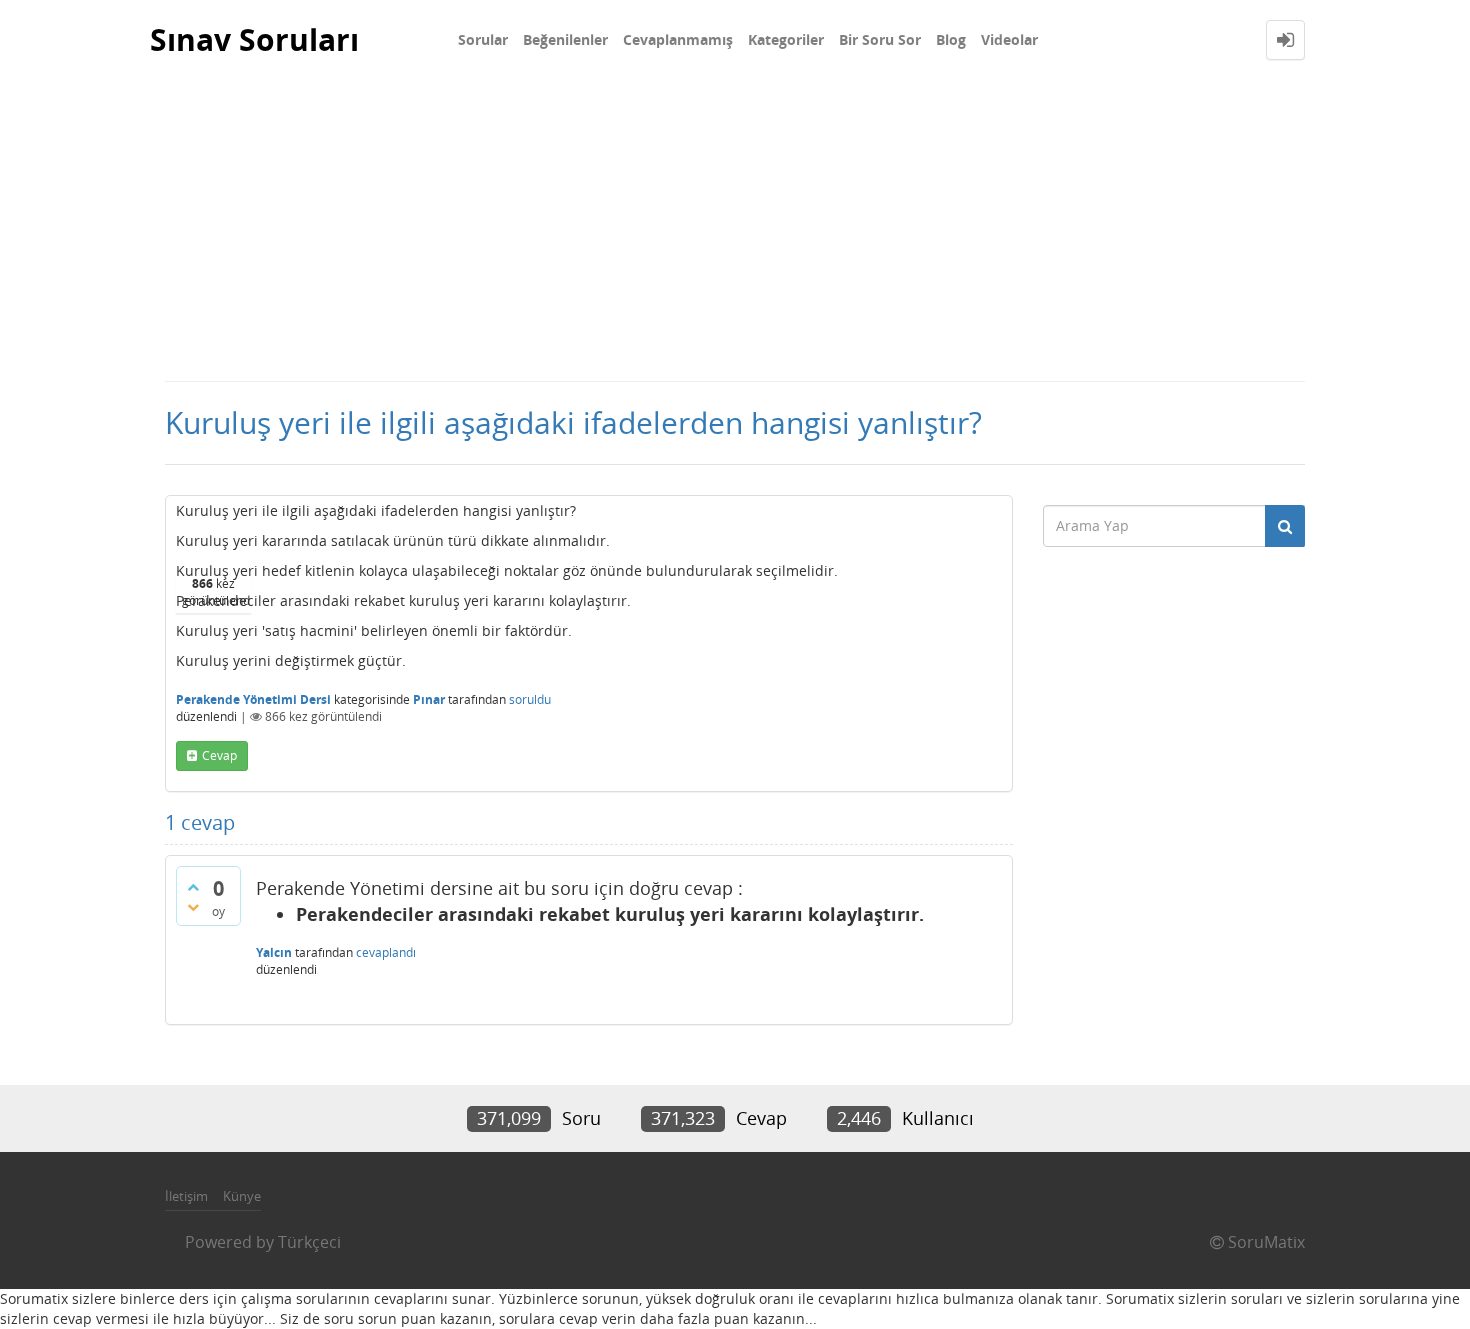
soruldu (530, 699)
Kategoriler (786, 39)
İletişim (186, 1196)
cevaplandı (386, 952)
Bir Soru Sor (880, 39)
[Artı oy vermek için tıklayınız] (193, 887)
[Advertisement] (735, 230)
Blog (951, 39)
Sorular (483, 39)
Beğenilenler (565, 39)
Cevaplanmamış (678, 39)
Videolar (1009, 39)
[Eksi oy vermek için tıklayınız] (193, 907)
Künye (242, 1196)
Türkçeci (309, 1242)
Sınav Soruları (254, 39)
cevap (219, 755)
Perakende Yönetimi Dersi (253, 699)
